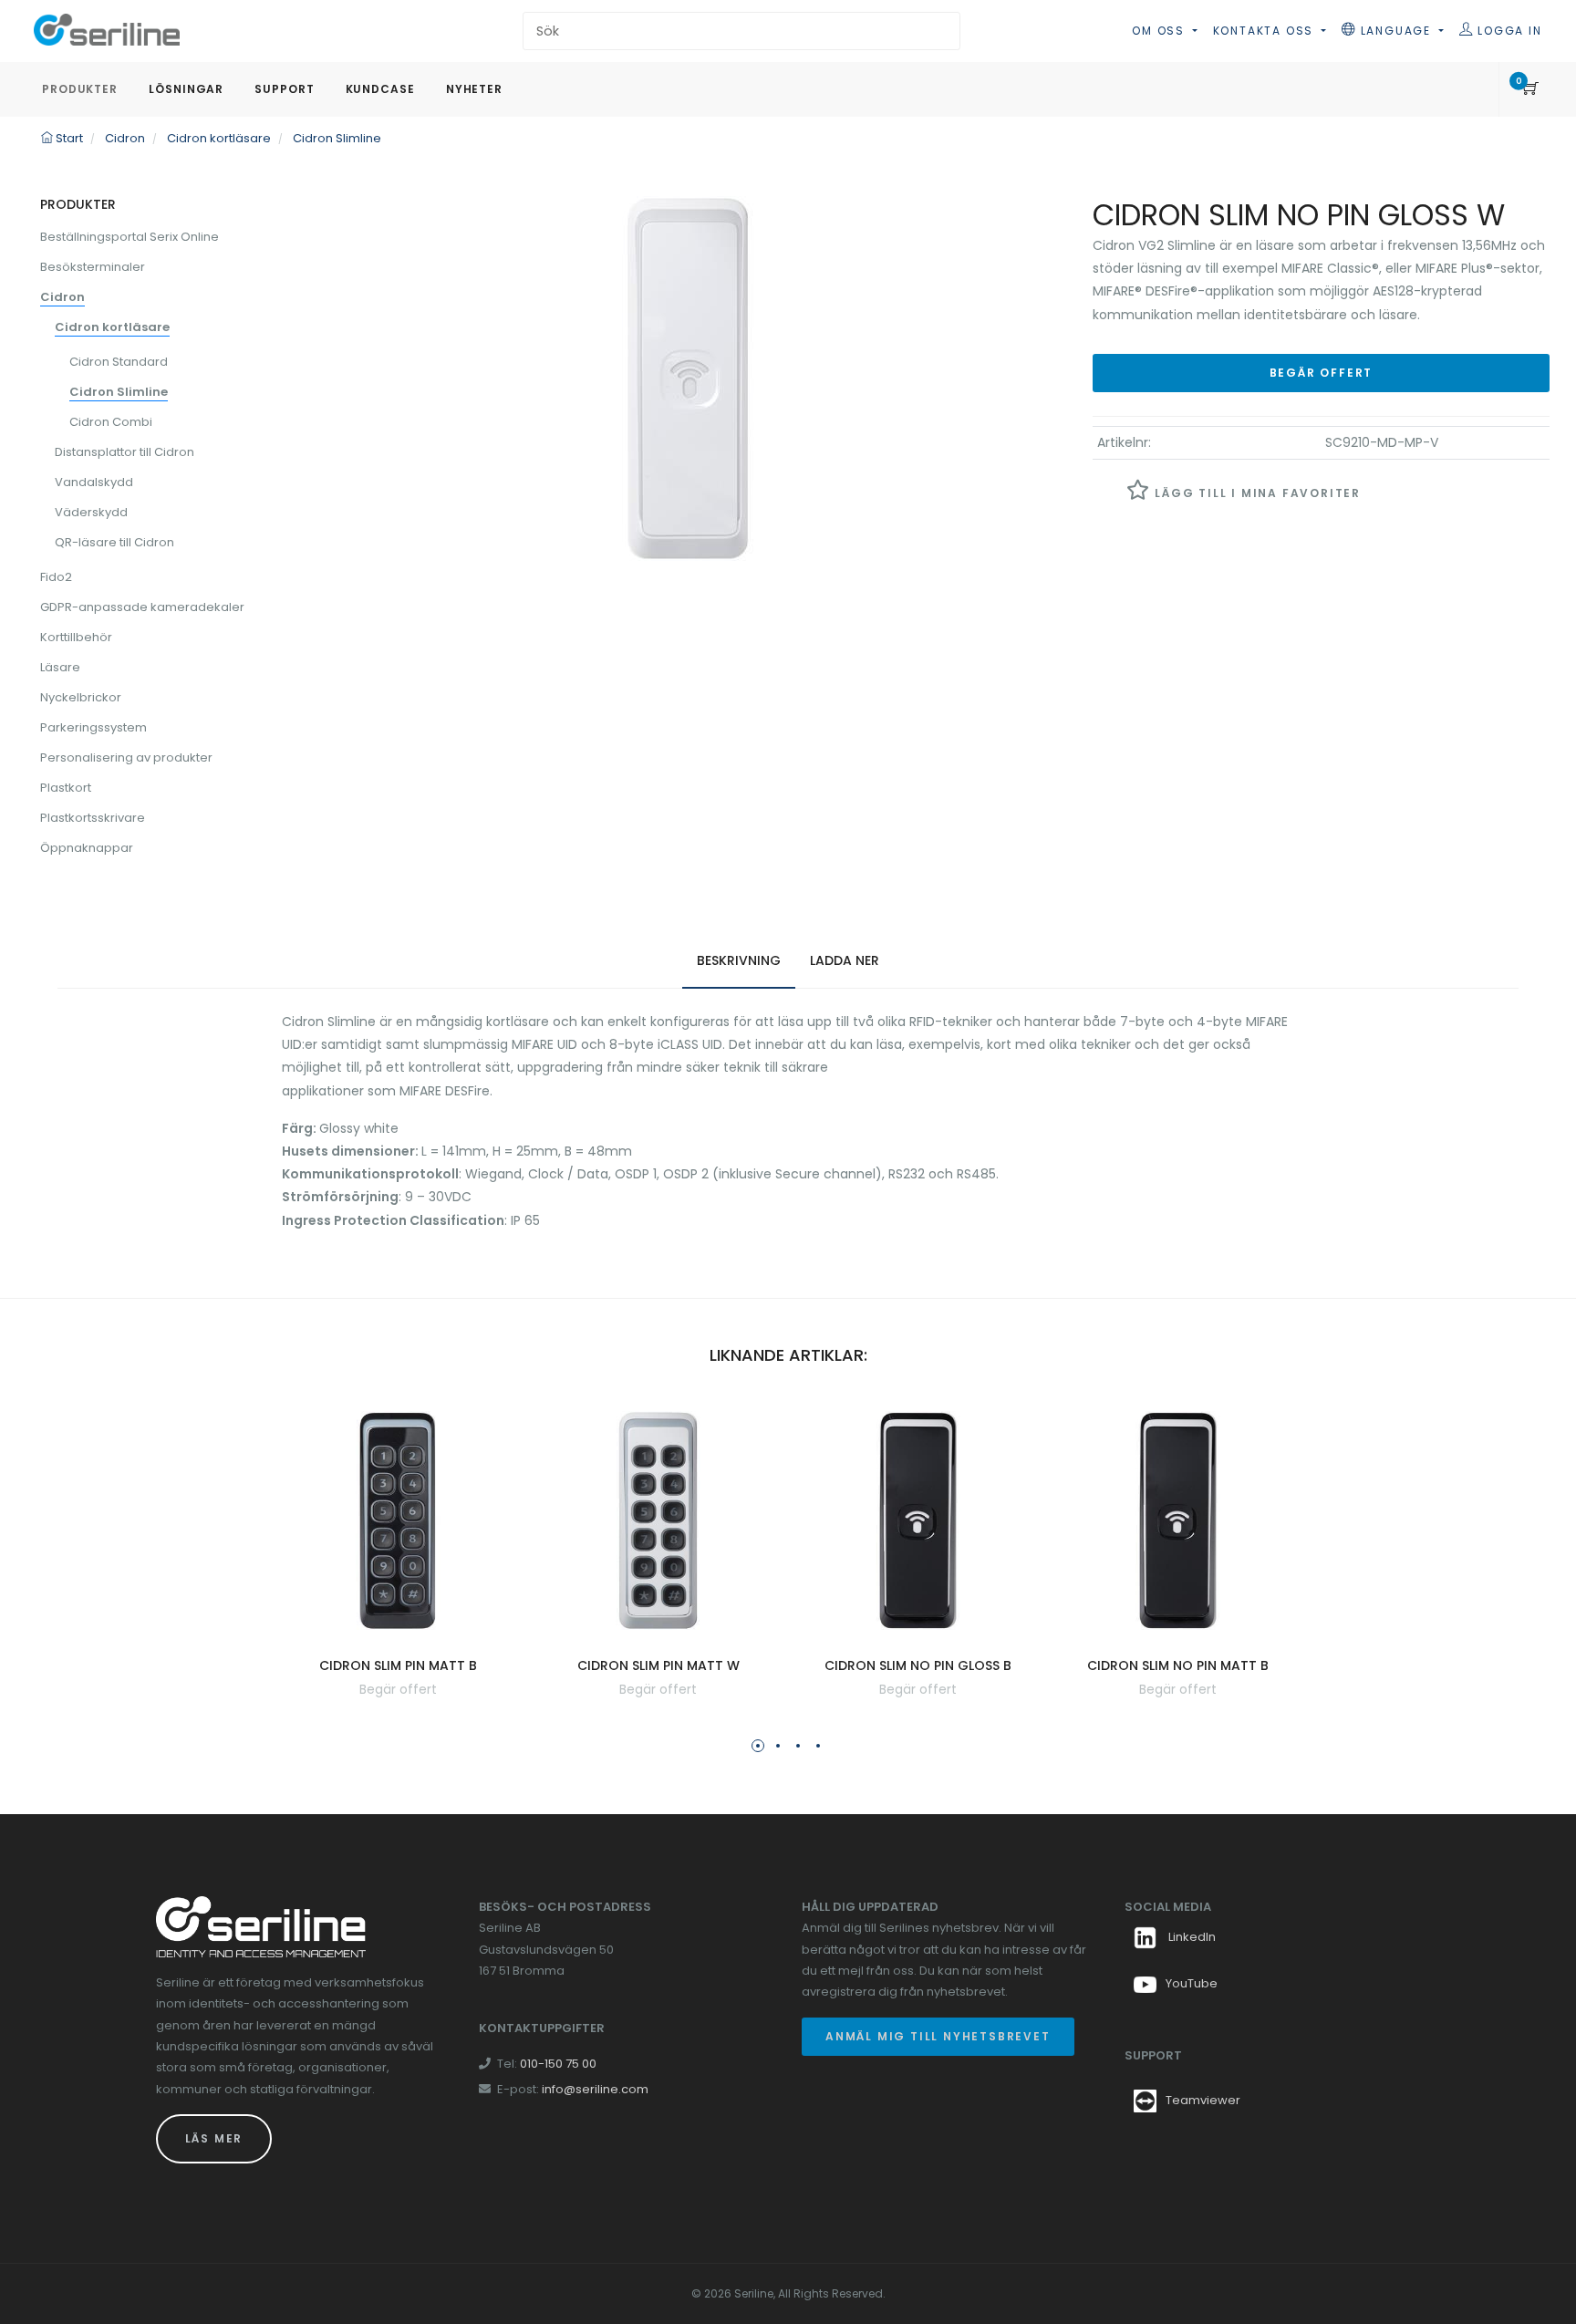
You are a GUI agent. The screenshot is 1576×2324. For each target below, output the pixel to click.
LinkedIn (1191, 1937)
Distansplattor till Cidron (124, 452)
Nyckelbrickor (81, 697)
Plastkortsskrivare (93, 818)
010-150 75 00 (558, 2064)
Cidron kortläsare (112, 327)
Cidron (62, 297)
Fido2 (56, 577)
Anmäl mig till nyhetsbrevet (938, 2036)
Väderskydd (91, 512)
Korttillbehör (76, 637)
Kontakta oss (1265, 31)
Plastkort (66, 788)
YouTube (1192, 1983)
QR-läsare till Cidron (114, 542)
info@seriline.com (595, 2089)
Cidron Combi (111, 422)
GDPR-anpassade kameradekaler (142, 607)
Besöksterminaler (93, 267)
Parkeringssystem (93, 727)
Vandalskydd (94, 482)
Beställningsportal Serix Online (130, 237)
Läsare (60, 667)
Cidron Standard (119, 362)
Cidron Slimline (119, 392)
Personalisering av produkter (126, 757)
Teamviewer (1203, 2100)
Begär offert (1322, 373)
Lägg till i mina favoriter (1255, 493)
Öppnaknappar (87, 848)
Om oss (1161, 31)
